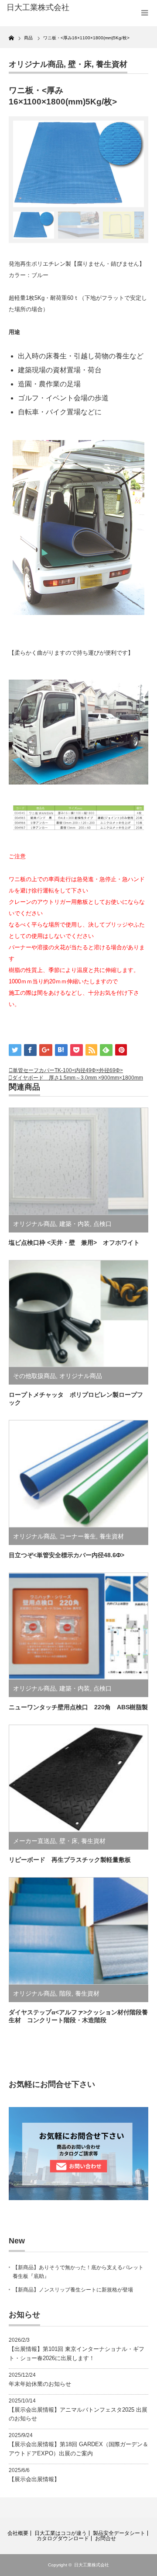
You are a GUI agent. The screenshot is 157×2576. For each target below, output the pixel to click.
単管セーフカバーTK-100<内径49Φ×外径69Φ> (68, 1070)
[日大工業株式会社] (38, 8)
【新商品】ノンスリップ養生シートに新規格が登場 (73, 2290)
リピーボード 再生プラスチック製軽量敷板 (70, 1860)
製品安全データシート (119, 2533)
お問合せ (106, 2538)
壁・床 (80, 64)
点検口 (102, 1224)
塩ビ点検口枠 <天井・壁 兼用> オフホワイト (74, 1243)
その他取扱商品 (34, 1376)
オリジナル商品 (36, 64)
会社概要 (18, 2533)
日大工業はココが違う (61, 2533)
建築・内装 (75, 1224)
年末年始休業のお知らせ (40, 2384)
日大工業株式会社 (92, 2565)
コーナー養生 (78, 1536)
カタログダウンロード (63, 2538)
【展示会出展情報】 (34, 2479)
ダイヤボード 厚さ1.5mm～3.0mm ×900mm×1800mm (78, 1078)
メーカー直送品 (34, 1841)
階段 (65, 1993)
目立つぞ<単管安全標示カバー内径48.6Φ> (67, 1555)
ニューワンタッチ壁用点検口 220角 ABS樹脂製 (78, 1707)
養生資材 (112, 64)
